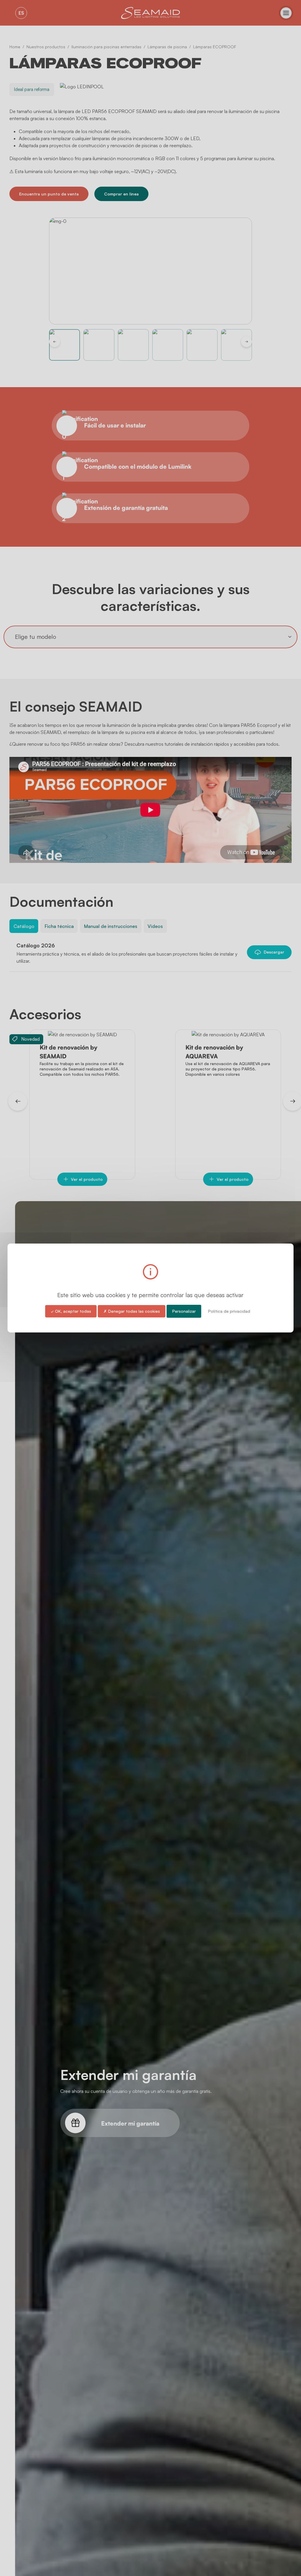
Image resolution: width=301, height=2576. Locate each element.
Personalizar (184, 1311)
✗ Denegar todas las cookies (132, 1311)
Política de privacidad (229, 1311)
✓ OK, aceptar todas (71, 1311)
